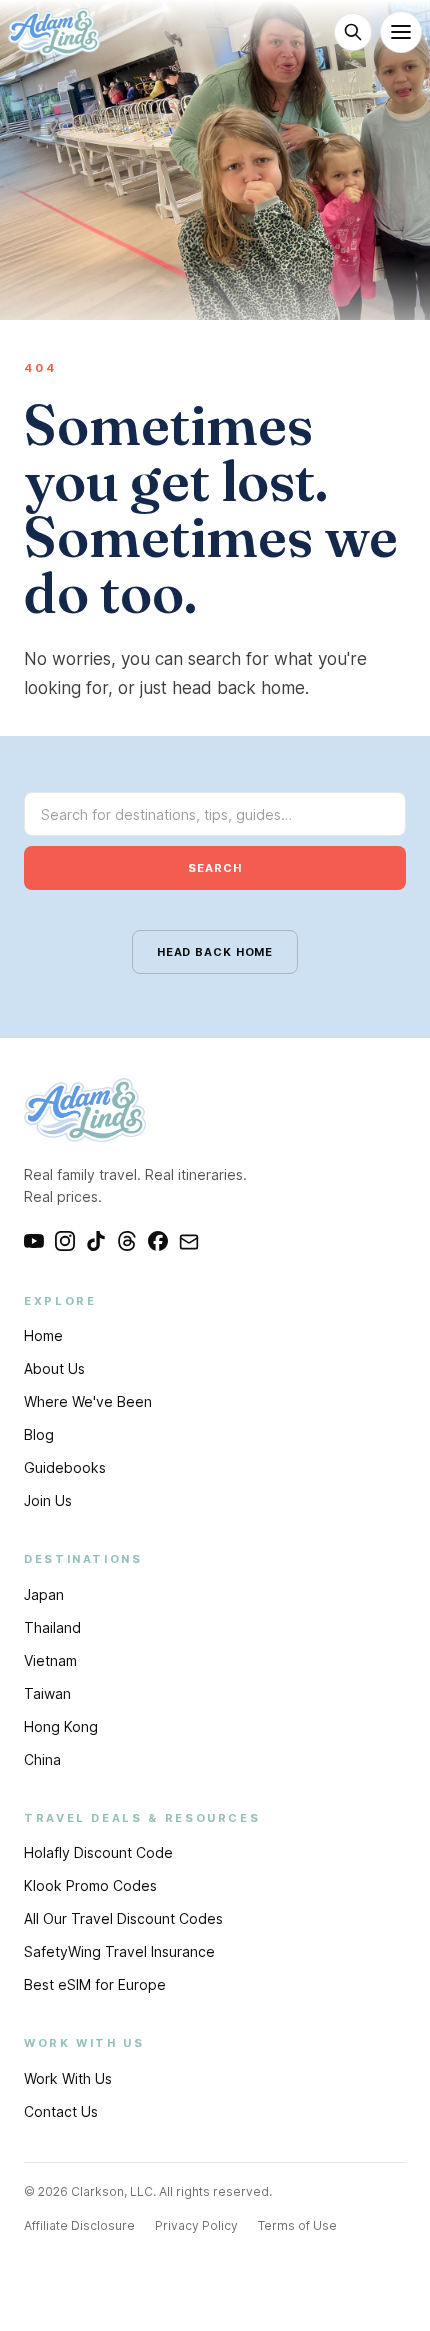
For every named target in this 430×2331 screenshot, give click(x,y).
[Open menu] (401, 32)
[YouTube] (34, 1241)
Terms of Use (297, 2225)
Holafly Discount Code (98, 1852)
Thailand (52, 1627)
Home (43, 1335)
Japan (44, 1594)
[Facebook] (158, 1241)
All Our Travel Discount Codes (123, 1918)
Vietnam (50, 1660)
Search (214, 868)
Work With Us (68, 2078)
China (42, 1759)
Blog (39, 1434)
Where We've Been (88, 1401)
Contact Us (61, 2111)
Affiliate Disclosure (79, 2225)
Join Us (48, 1500)
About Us (54, 1368)
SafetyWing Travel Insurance (119, 1951)
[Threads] (127, 1241)
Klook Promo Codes (90, 1885)
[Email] (189, 1241)
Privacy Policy (196, 2225)
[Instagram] (65, 1241)
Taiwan (47, 1693)
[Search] (353, 32)
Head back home (215, 952)
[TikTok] (96, 1241)
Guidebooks (65, 1467)
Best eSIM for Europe (95, 1984)
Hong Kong (61, 1726)
